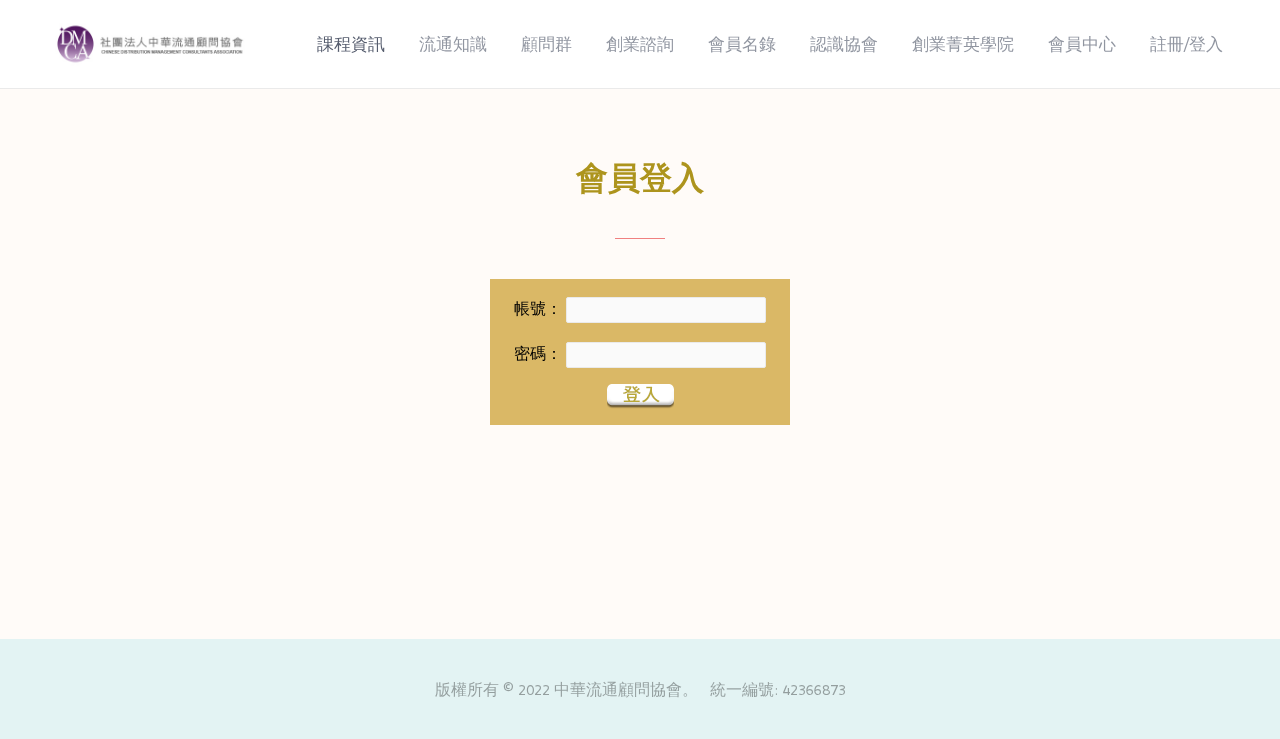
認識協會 (844, 44)
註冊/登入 (1186, 44)
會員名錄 (742, 44)
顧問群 (546, 44)
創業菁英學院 (963, 44)
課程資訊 (351, 44)
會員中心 (1082, 44)
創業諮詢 (640, 44)
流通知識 (453, 44)
